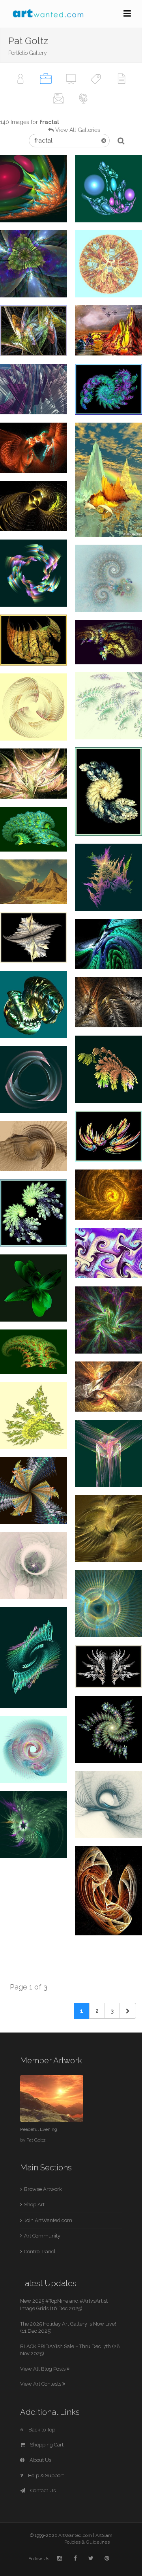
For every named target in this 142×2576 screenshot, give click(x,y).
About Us (40, 2460)
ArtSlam (104, 2535)
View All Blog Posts (43, 2369)
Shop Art (34, 2205)
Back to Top (41, 2430)
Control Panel (40, 2252)
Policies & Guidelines (87, 2542)
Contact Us (42, 2490)
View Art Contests (41, 2384)
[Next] (128, 2011)
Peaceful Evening (39, 2129)
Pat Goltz (36, 2140)
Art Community (42, 2236)
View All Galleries (78, 130)
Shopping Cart (46, 2445)
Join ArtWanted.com (48, 2220)
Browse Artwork (43, 2189)
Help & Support (45, 2475)
